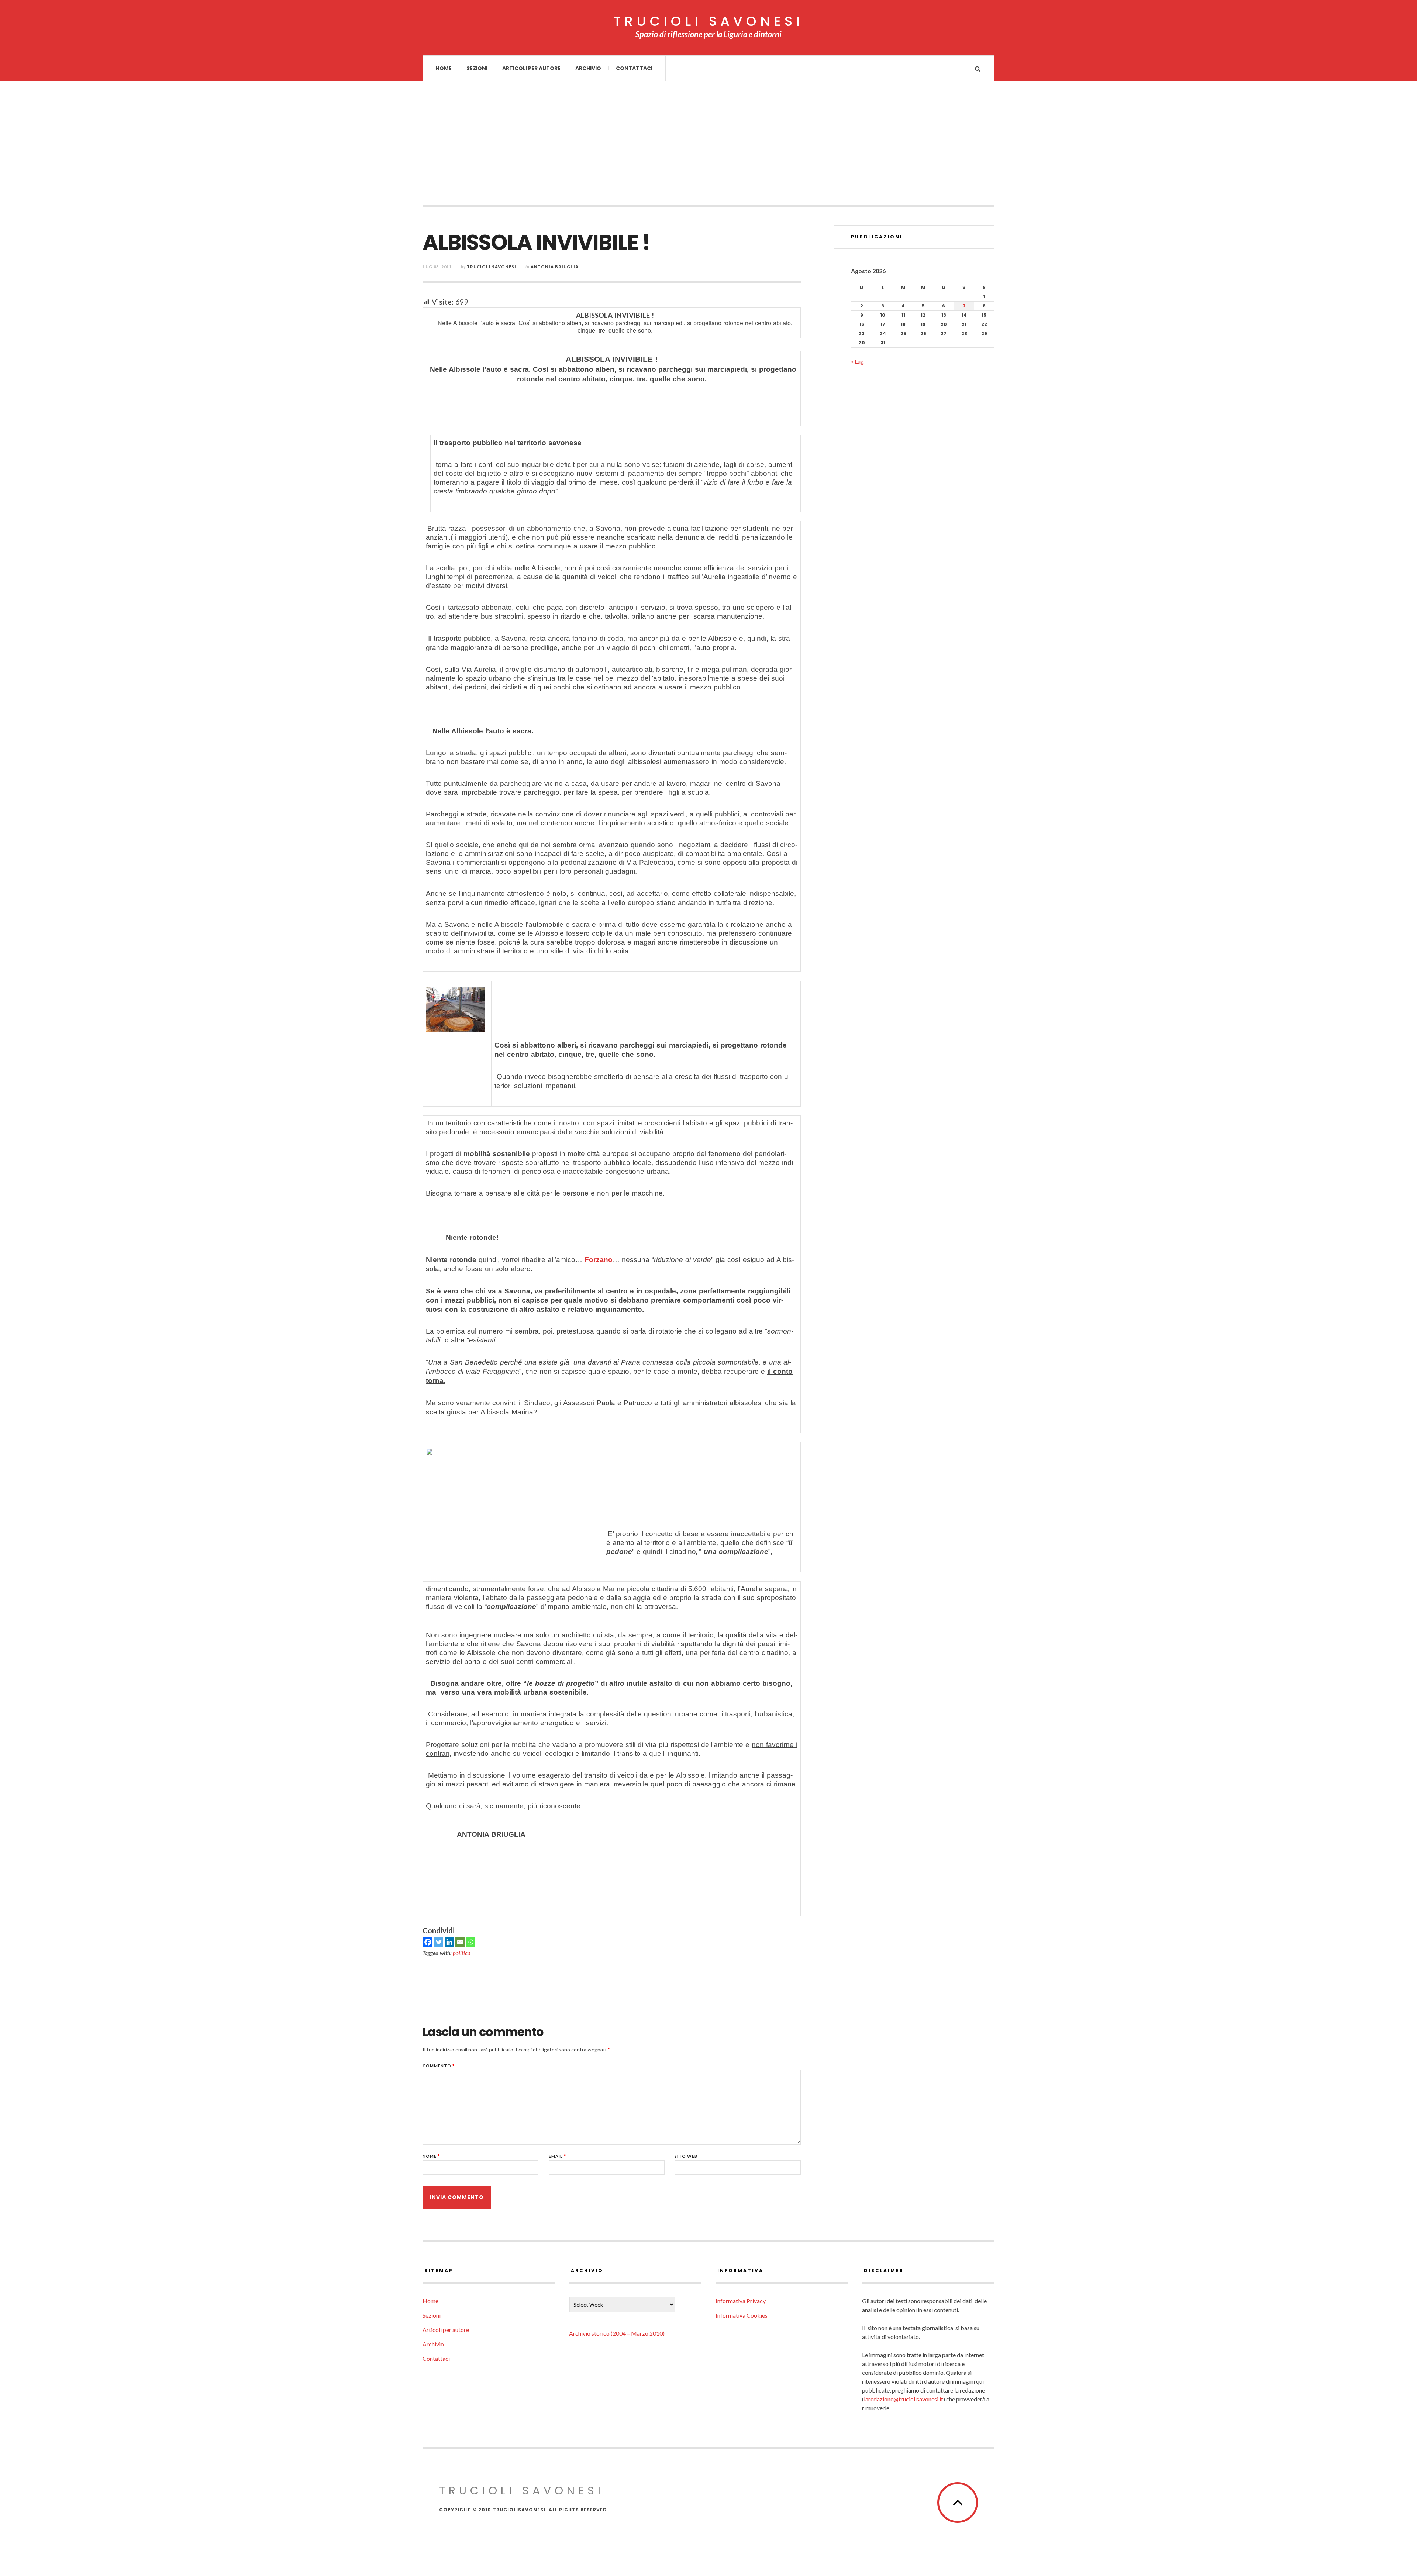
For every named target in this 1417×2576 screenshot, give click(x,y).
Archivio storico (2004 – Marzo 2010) (617, 2333)
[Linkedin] (449, 1942)
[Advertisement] (708, 137)
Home (444, 68)
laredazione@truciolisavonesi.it (904, 2399)
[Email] (460, 1942)
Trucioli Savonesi (492, 267)
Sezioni (477, 68)
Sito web (686, 2156)
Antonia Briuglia (555, 267)
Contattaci (634, 68)
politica (462, 1953)
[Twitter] (439, 1942)
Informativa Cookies (742, 2315)
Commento (439, 2066)
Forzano (599, 1260)
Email (557, 2156)
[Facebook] (428, 1942)
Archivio (588, 68)
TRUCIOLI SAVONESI (708, 21)
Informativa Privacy (741, 2301)
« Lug (857, 361)
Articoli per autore (531, 68)
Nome (431, 2156)
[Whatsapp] (471, 1942)
